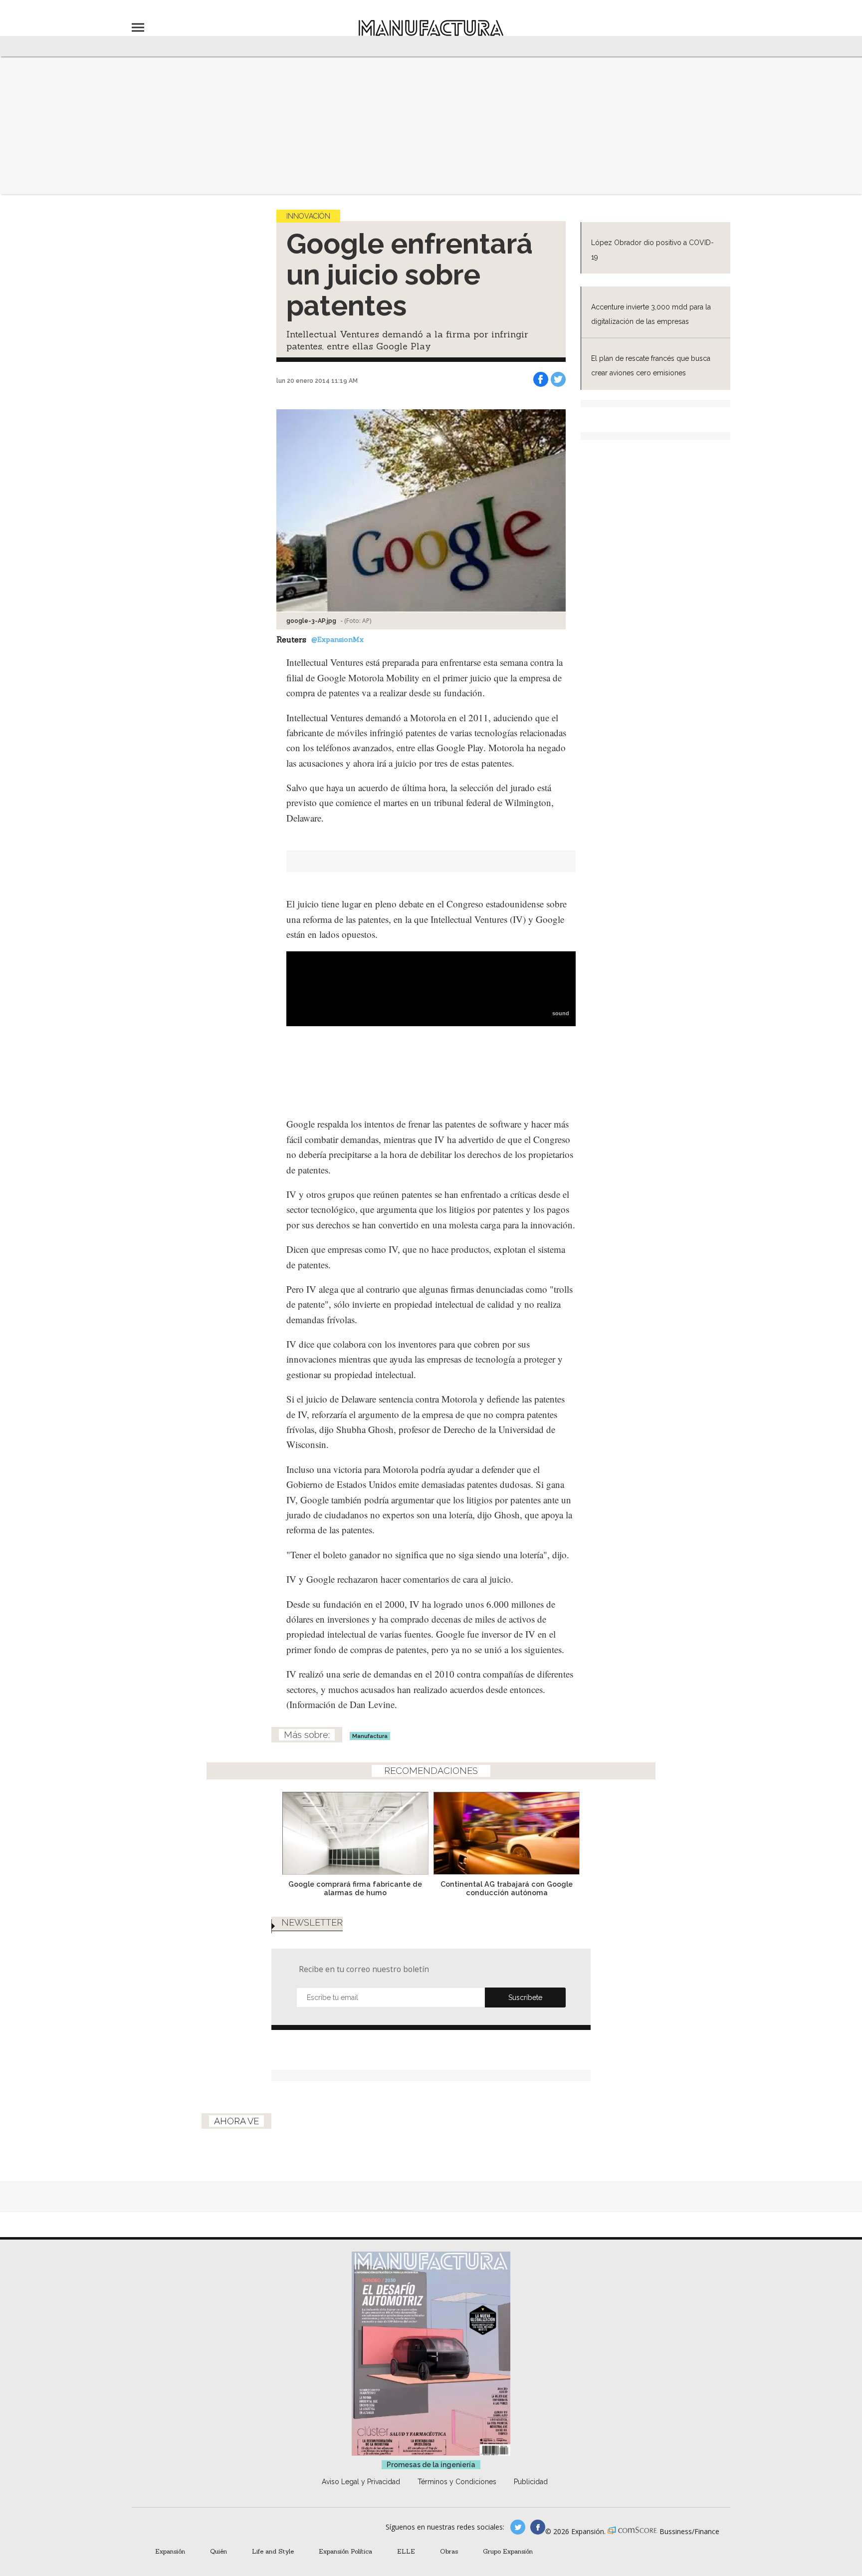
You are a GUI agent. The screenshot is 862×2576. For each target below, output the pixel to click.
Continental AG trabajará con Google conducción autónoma (507, 1888)
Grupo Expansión (508, 2551)
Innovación (308, 216)
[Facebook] (541, 379)
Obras (449, 2551)
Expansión (170, 2551)
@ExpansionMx (337, 639)
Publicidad (531, 2482)
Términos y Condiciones (457, 2482)
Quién (218, 2551)
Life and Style (273, 2551)
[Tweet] (558, 379)
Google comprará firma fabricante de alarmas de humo (355, 1888)
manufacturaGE (518, 2527)
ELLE (406, 2551)
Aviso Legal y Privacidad (361, 2482)
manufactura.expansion (538, 2527)
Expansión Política (345, 2551)
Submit (525, 1998)
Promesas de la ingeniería (431, 2465)
